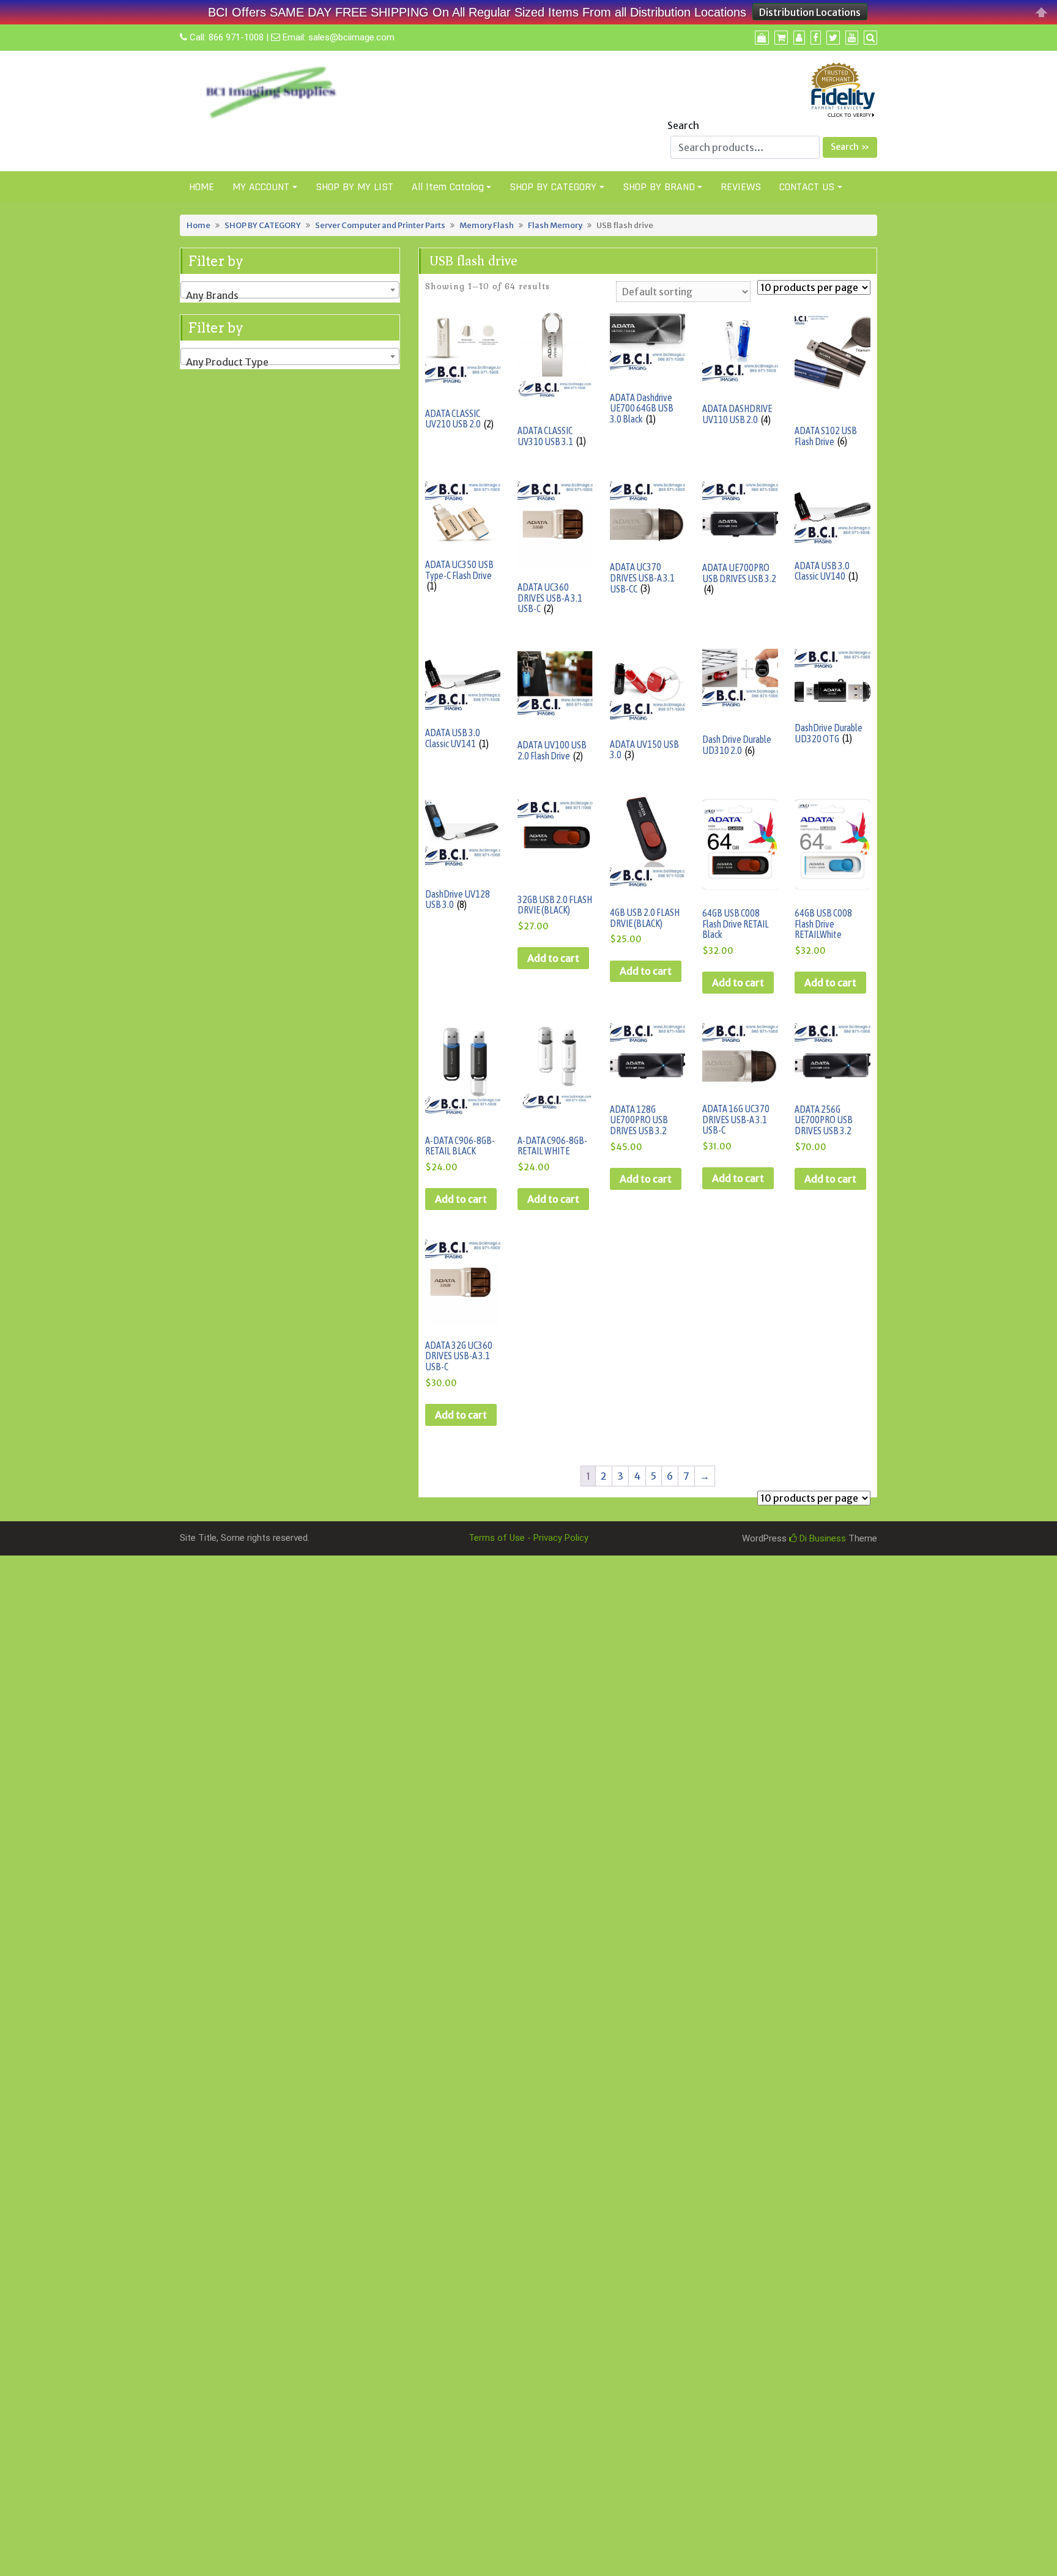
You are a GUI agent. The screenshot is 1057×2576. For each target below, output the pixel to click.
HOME (202, 187)
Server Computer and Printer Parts (380, 225)
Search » (850, 147)
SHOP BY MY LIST (354, 187)
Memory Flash (487, 225)
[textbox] (290, 295)
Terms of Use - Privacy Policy (528, 1538)
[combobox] (290, 290)
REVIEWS (741, 187)
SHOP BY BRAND (659, 187)
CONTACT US (807, 187)
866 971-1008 (236, 37)
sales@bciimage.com (351, 37)
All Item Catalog (448, 187)
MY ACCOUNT (261, 187)
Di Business (821, 1538)
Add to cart (553, 958)
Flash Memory (555, 225)
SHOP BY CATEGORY (553, 187)
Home (198, 225)
